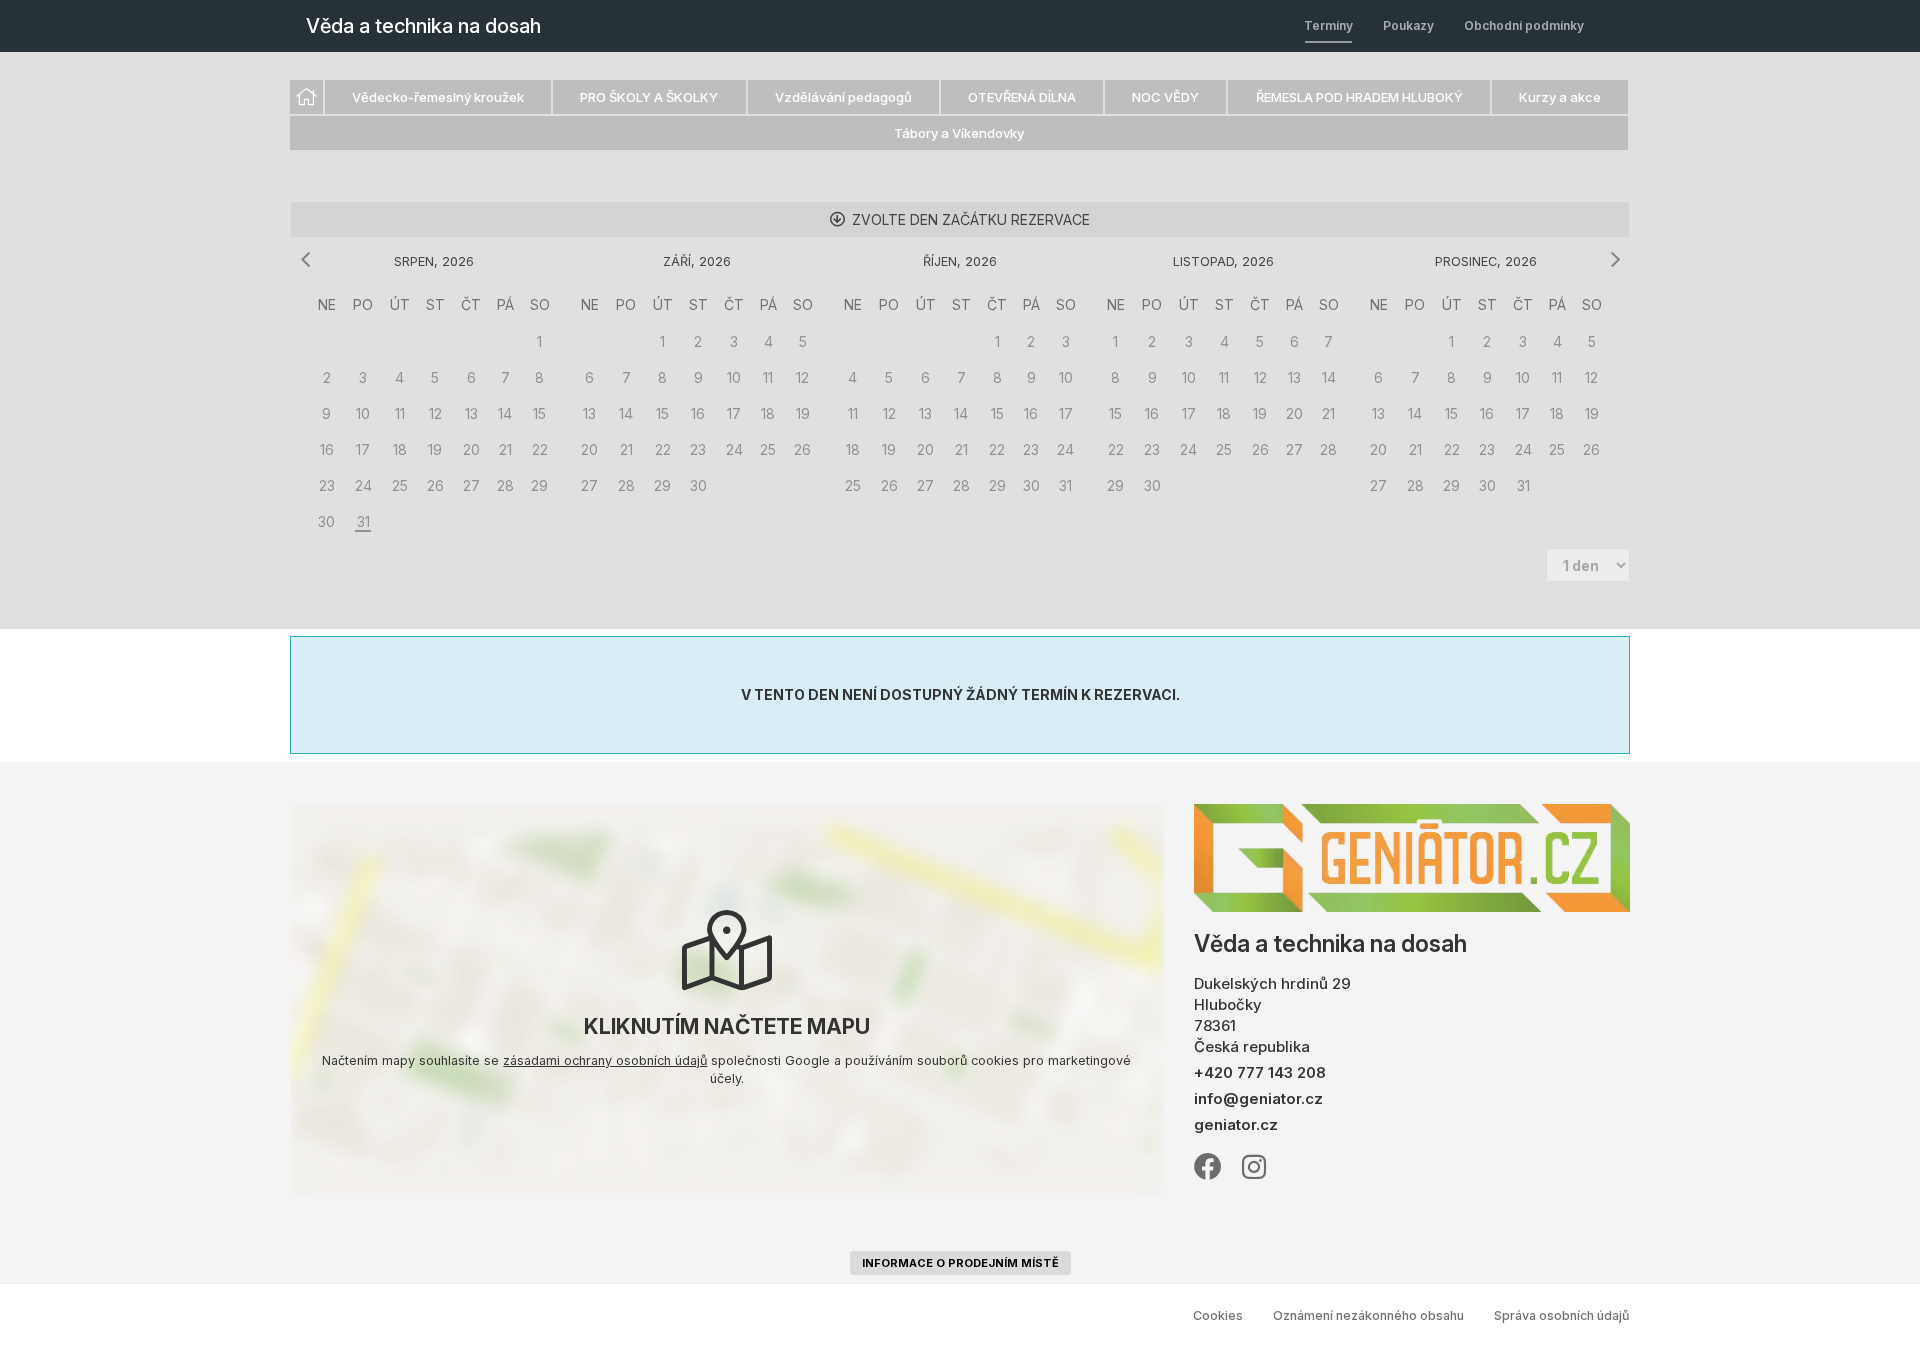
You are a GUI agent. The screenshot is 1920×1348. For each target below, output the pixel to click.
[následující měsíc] (1615, 260)
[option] (306, 97)
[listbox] (960, 116)
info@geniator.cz (1258, 1098)
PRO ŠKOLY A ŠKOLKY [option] (649, 97)
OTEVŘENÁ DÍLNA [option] (1022, 97)
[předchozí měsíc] (305, 260)
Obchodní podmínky (1524, 25)
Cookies (1218, 1315)
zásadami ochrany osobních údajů (605, 1060)
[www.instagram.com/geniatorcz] (1254, 1165)
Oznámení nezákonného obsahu (1368, 1315)
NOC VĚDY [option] (1165, 97)
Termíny (1328, 25)
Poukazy (1408, 25)
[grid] (434, 413)
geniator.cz (1236, 1124)
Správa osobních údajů (1562, 1315)
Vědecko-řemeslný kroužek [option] (438, 97)
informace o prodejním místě (960, 1263)
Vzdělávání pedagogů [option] (843, 97)
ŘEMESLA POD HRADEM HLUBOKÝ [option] (1359, 97)
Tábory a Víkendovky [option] (959, 133)
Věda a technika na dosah (423, 26)
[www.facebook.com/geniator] (1208, 1165)
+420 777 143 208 (1260, 1072)
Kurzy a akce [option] (1560, 97)
